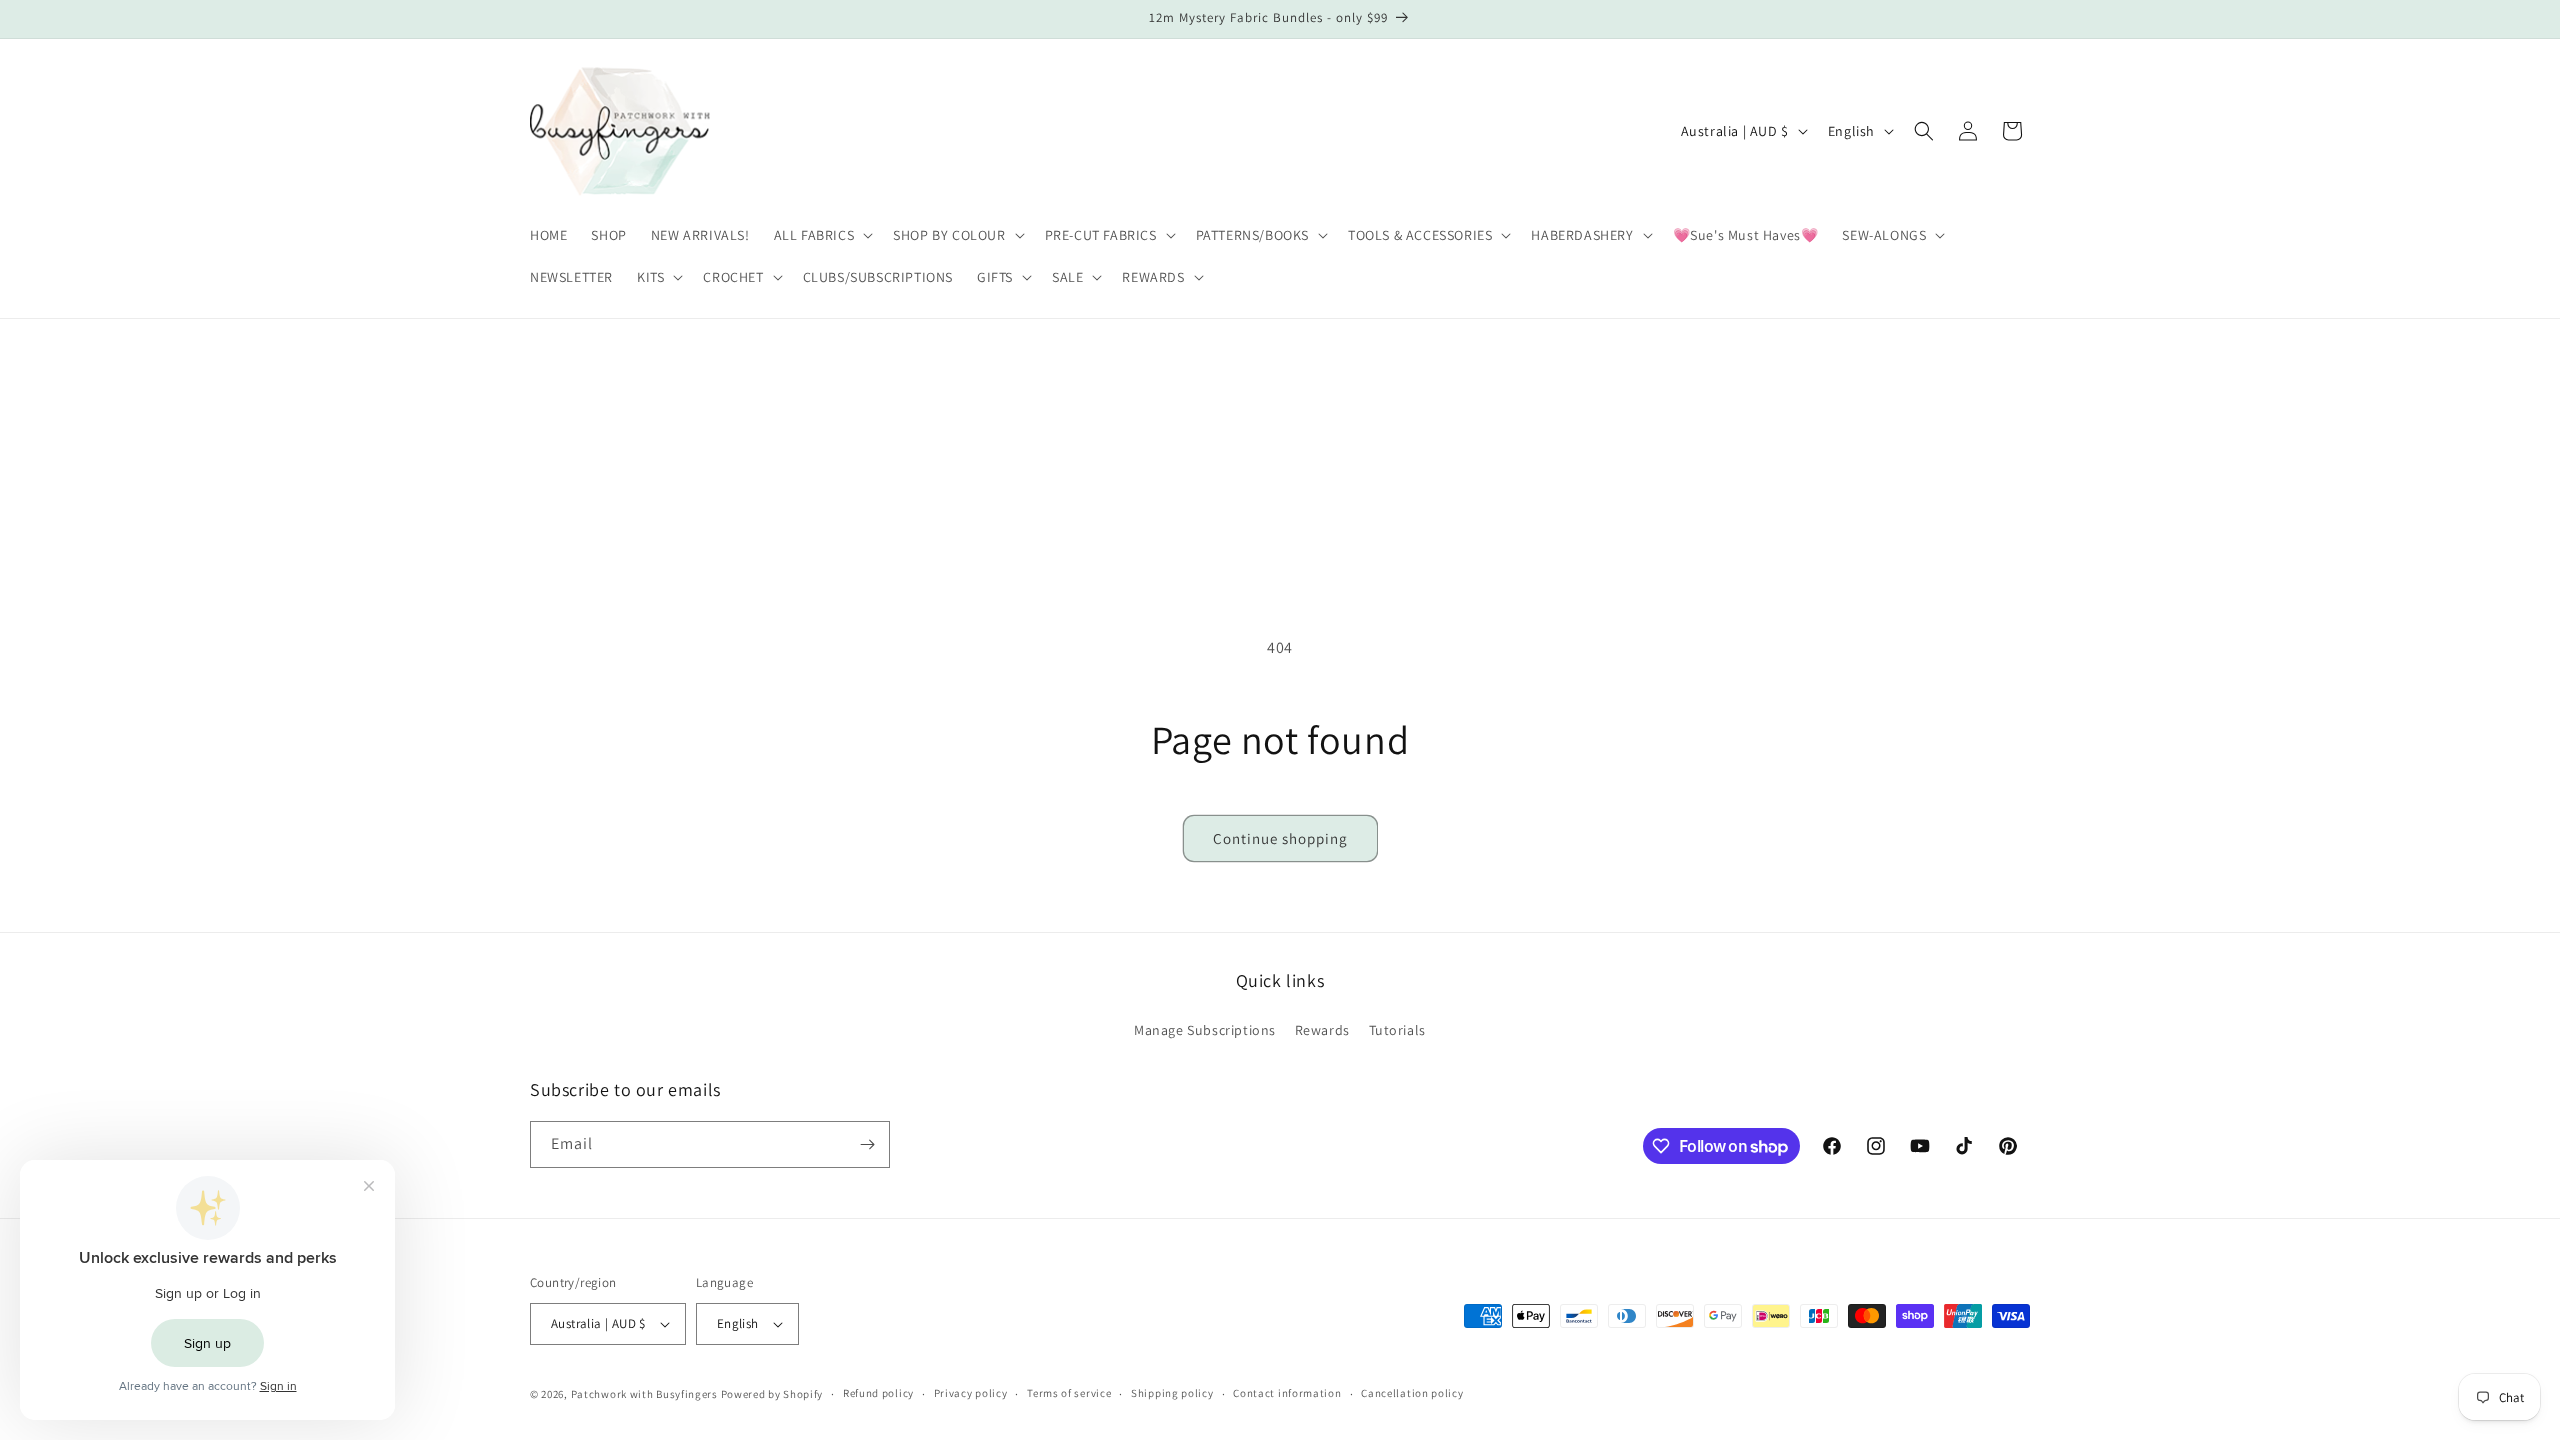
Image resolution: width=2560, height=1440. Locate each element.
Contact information (1287, 1393)
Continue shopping (1280, 838)
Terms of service (1069, 1393)
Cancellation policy (1412, 1393)
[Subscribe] (867, 1144)
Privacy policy (971, 1393)
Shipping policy (1172, 1393)
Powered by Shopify (772, 1394)
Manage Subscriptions (1205, 1030)
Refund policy (878, 1393)
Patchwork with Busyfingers (644, 1394)
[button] (822, 235)
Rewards (1322, 1030)
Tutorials (1397, 1030)
